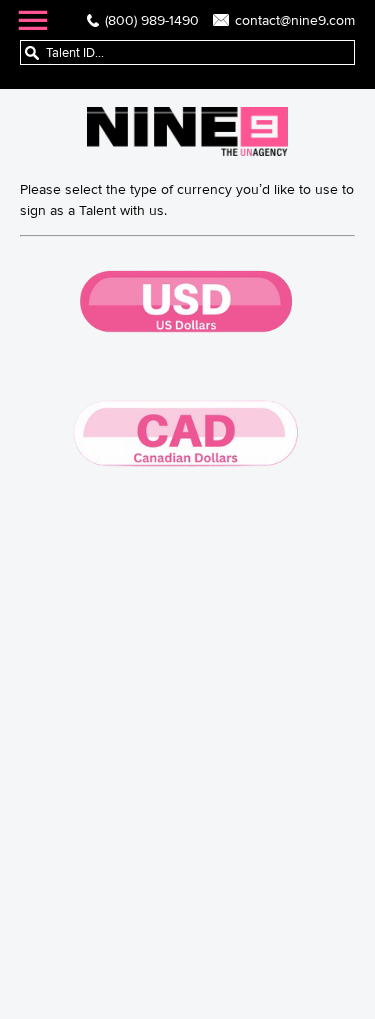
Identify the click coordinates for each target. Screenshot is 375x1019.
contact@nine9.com (295, 20)
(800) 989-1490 (152, 20)
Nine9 (187, 131)
